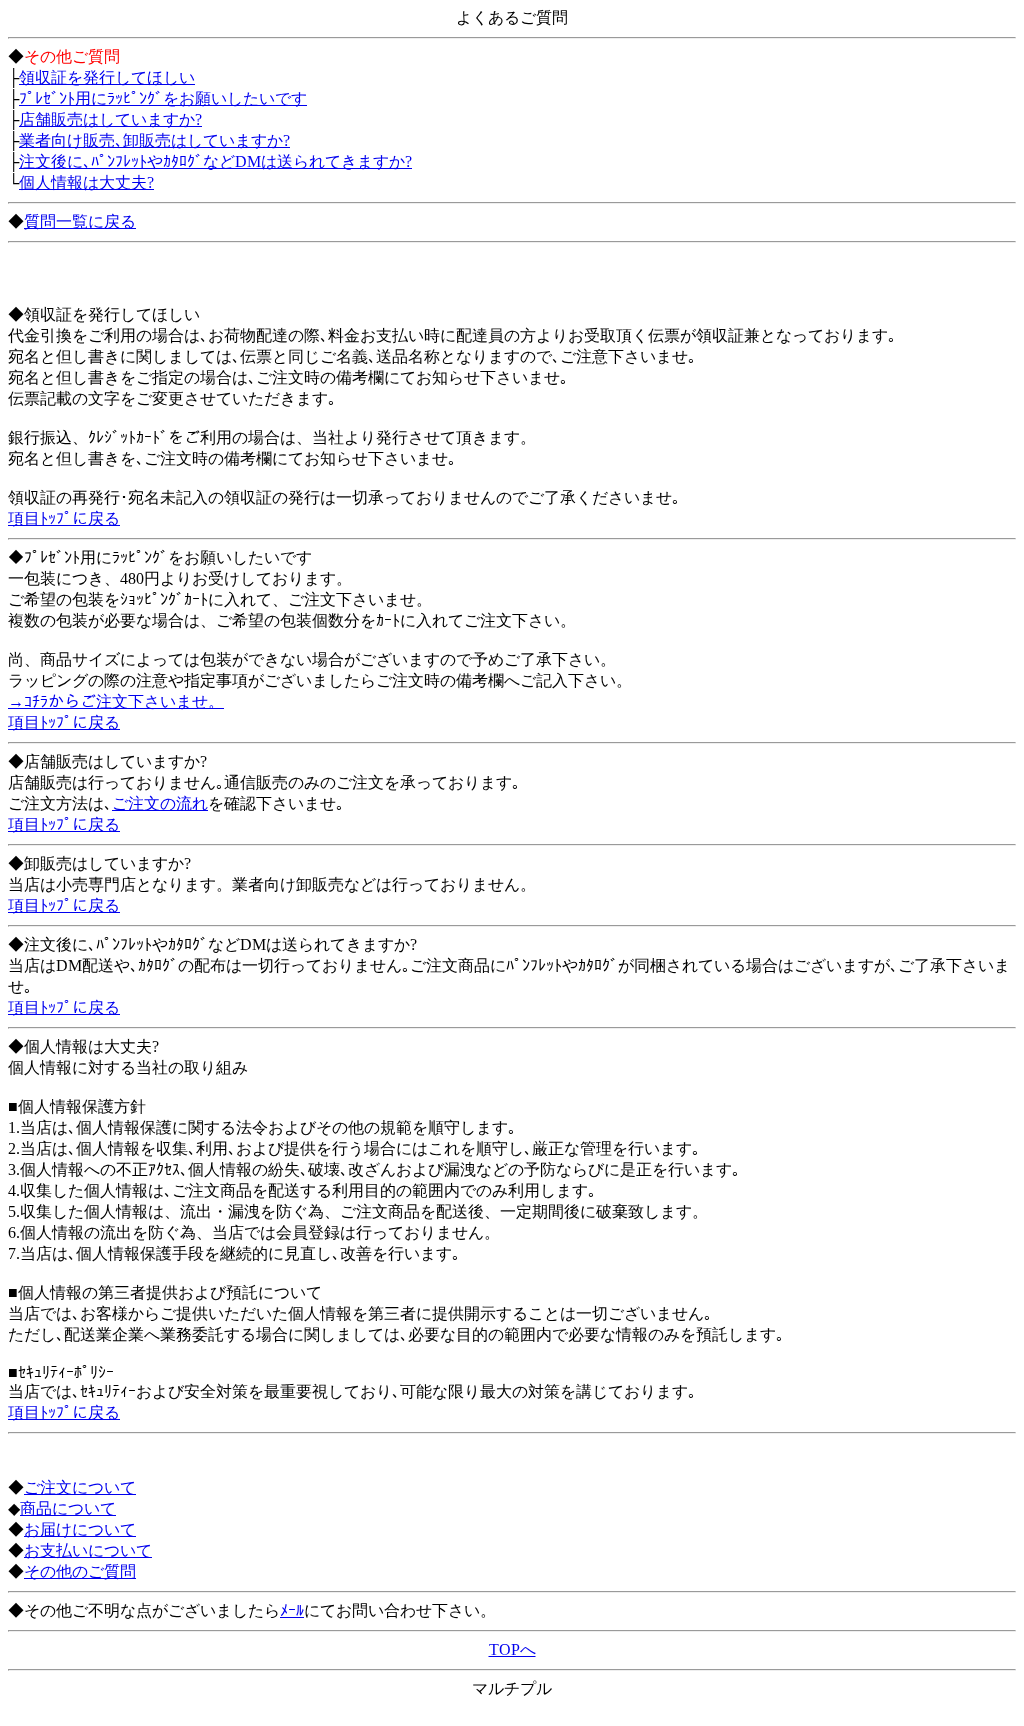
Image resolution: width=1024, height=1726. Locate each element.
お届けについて (80, 1529)
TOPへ (512, 1649)
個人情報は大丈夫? (86, 182)
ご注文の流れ (160, 803)
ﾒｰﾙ (292, 1610)
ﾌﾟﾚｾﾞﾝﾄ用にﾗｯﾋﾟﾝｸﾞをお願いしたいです (163, 98)
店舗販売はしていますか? (110, 119)
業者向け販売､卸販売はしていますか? (154, 140)
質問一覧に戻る (80, 221)
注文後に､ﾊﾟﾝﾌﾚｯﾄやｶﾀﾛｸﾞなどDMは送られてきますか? (215, 161)
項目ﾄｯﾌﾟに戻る (64, 518)
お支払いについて (88, 1550)
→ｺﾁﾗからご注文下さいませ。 (116, 701)
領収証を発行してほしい (107, 77)
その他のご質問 (80, 1571)
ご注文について (80, 1487)
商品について (68, 1508)
